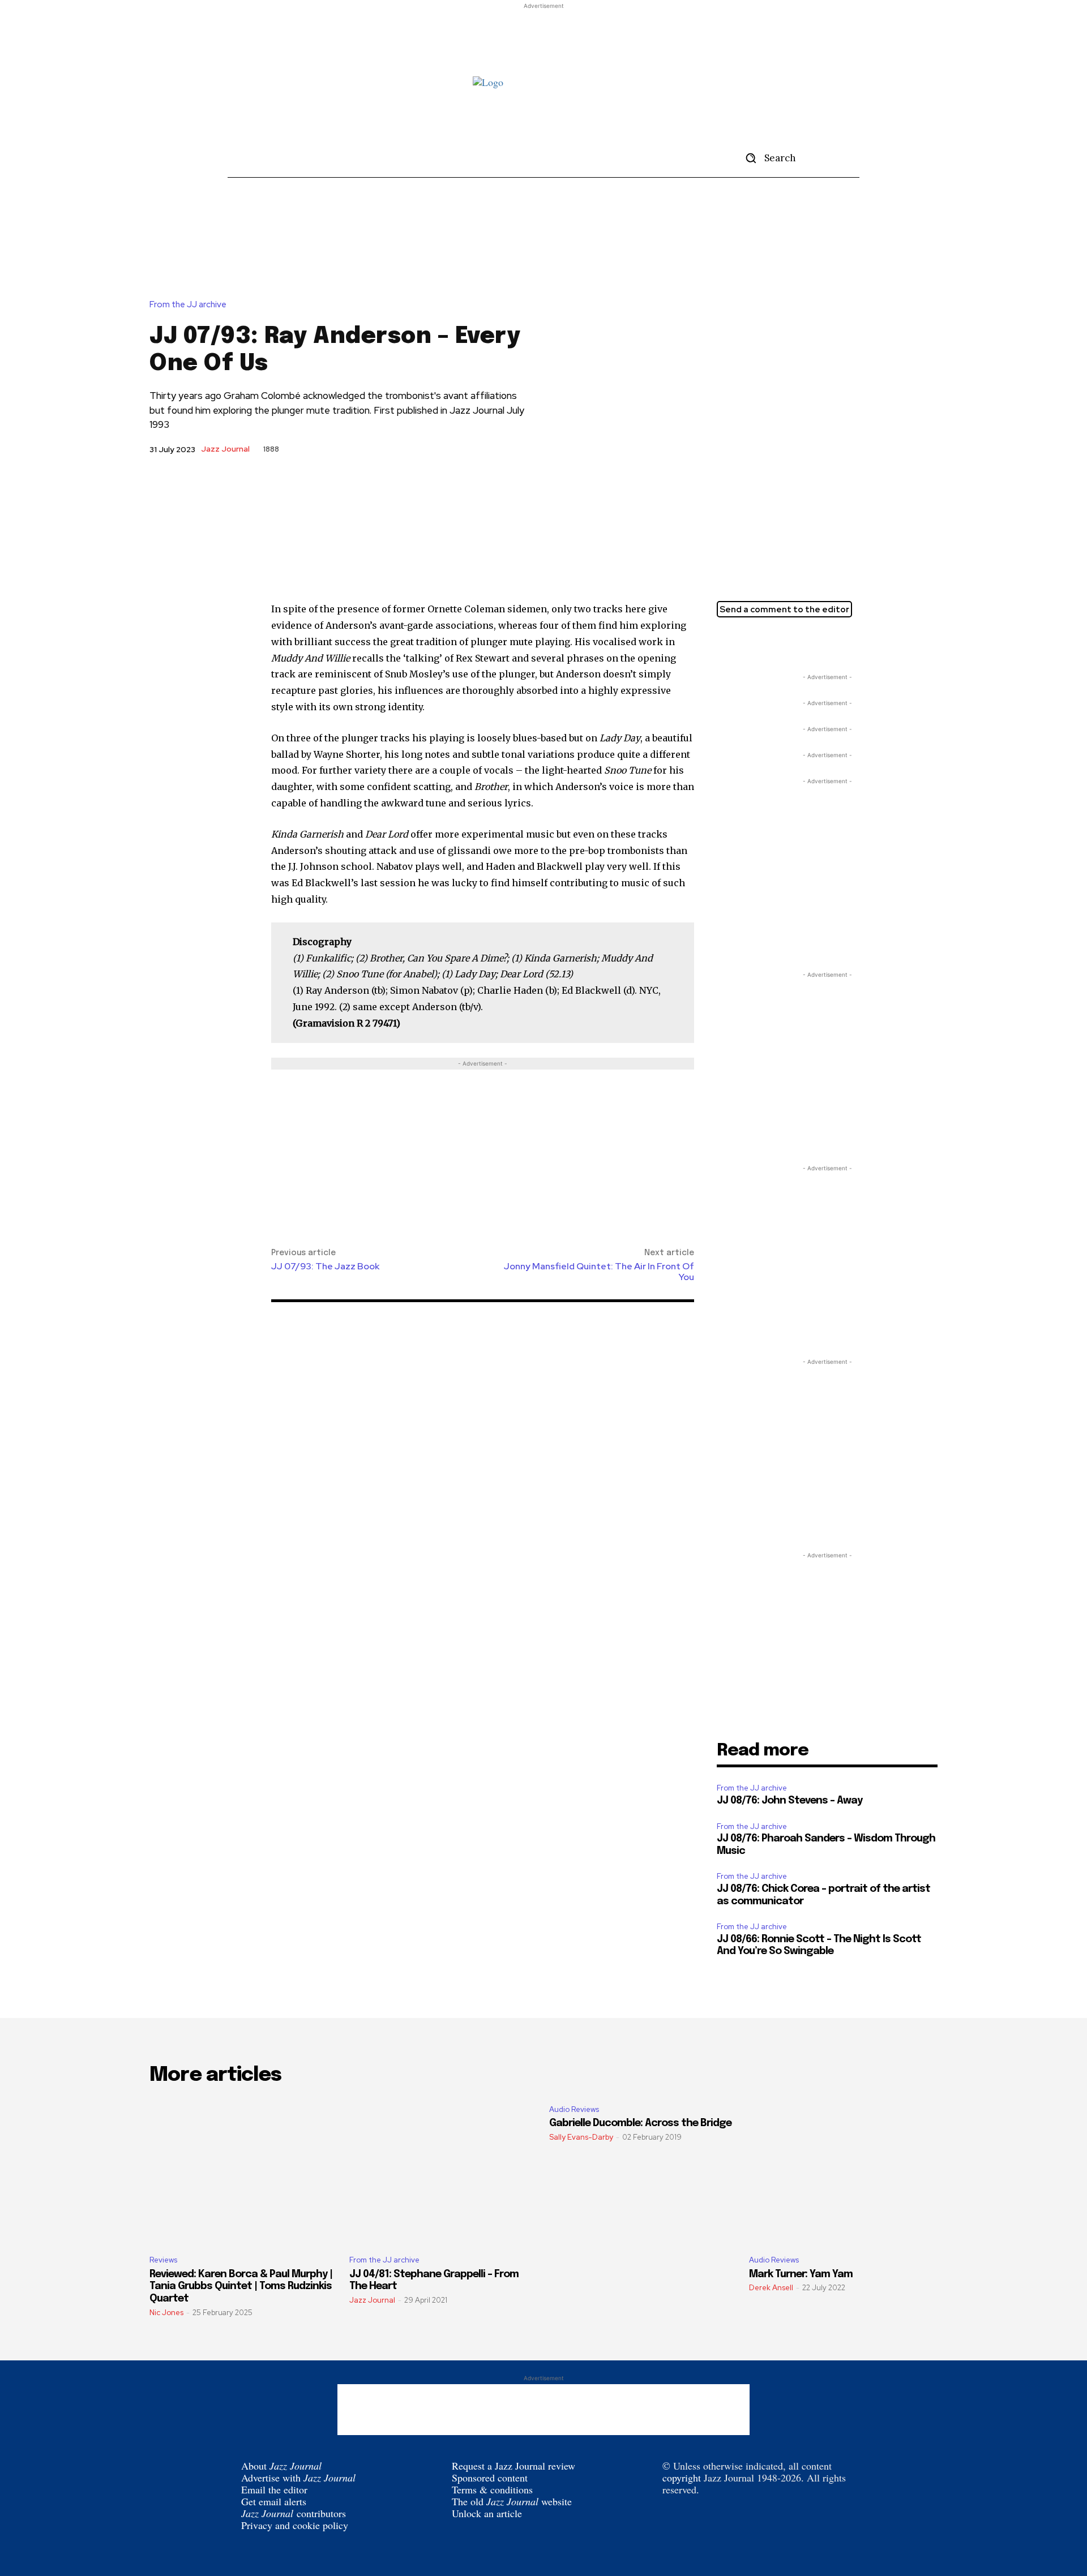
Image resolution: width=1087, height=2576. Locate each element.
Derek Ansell (771, 2288)
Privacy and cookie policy (295, 2525)
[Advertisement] (543, 37)
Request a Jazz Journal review (513, 2466)
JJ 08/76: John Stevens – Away (789, 1801)
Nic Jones (166, 2313)
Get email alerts (274, 2501)
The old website (512, 2501)
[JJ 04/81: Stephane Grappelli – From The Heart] (444, 2171)
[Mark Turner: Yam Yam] (843, 2171)
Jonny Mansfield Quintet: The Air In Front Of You (599, 1272)
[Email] (780, 643)
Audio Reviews (574, 2109)
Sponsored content (490, 2478)
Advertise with (298, 2478)
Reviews (163, 2260)
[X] (728, 643)
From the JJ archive (188, 305)
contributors (294, 2513)
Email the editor (274, 2489)
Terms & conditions (492, 2489)
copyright (682, 2478)
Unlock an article (487, 2513)
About (281, 2466)
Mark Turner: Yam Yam (801, 2274)
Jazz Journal (225, 449)
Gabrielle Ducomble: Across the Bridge (640, 2123)
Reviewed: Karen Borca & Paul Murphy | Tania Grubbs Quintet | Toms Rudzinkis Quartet (241, 2287)
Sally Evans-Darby (581, 2137)
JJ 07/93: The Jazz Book (325, 1266)
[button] (767, 158)
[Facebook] (754, 643)
